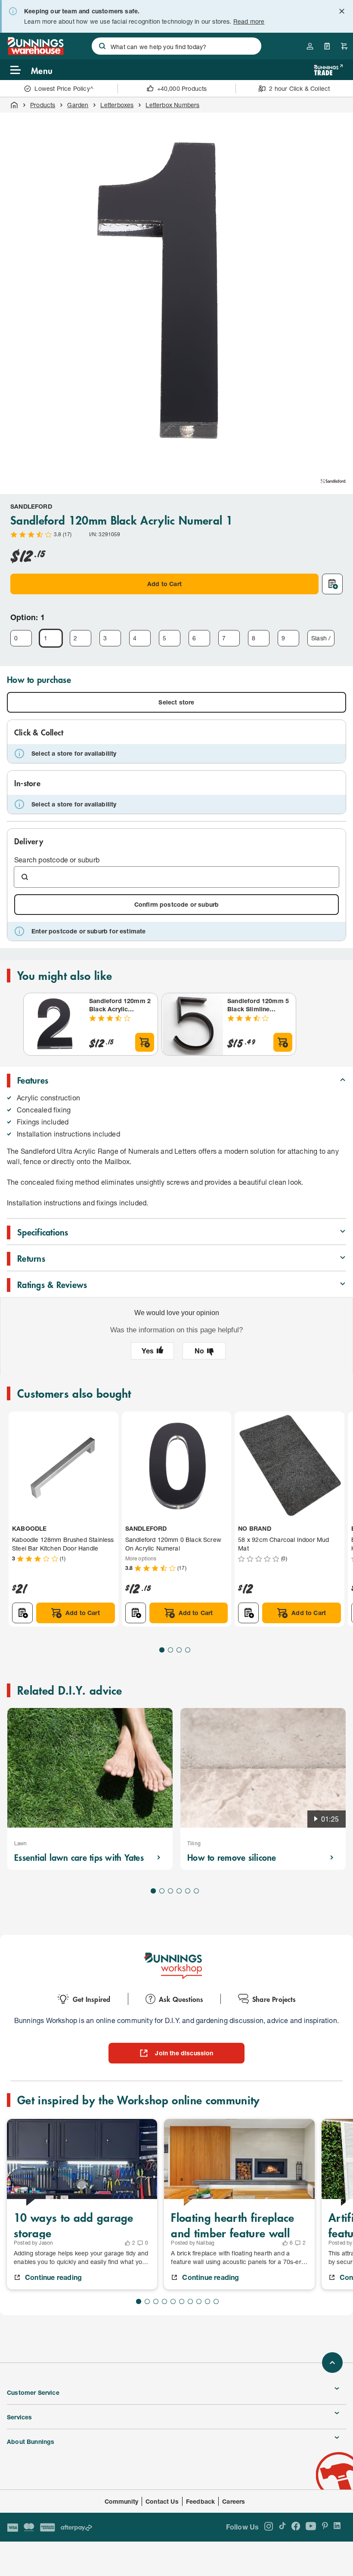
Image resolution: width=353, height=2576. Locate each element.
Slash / (321, 638)
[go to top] (332, 2363)
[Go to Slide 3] (179, 1650)
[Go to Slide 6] (196, 1891)
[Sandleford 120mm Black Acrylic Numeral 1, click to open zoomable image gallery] (176, 289)
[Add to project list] (332, 584)
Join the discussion (184, 2053)
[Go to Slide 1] (162, 1650)
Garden (78, 105)
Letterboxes (117, 105)
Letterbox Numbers (172, 105)
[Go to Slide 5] (188, 1891)
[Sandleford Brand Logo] (333, 481)
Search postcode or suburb (57, 860)
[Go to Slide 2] (170, 1650)
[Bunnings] (35, 52)
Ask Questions (181, 1999)
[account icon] (310, 46)
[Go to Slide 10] (216, 2301)
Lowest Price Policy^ (64, 88)
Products (43, 105)
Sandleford (31, 506)
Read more (249, 21)
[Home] (14, 105)
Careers (234, 2501)
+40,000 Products (182, 88)
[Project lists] (327, 46)
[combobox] (176, 46)
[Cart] (344, 46)
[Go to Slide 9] (207, 2301)
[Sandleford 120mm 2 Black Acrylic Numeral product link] (55, 1024)
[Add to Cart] (145, 1042)
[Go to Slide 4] (188, 1650)
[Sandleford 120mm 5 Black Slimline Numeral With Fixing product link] (193, 1024)
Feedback (200, 2501)
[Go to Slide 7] (190, 2301)
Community (122, 2501)
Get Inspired (91, 1999)
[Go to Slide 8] (199, 2301)
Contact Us (162, 2501)
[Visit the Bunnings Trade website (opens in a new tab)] (328, 70)
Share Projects (274, 1999)
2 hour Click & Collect (299, 88)
